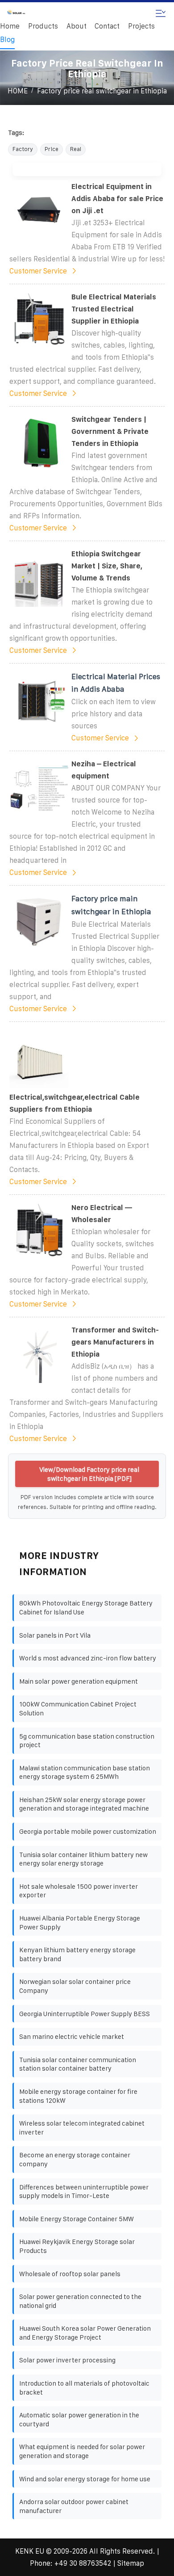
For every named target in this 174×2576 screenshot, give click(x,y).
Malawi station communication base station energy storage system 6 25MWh (85, 1772)
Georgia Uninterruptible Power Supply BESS (85, 2014)
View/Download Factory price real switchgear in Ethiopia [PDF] (89, 1474)
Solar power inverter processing (67, 2360)
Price (52, 149)
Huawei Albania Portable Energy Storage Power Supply (80, 1923)
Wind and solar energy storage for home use (85, 2479)
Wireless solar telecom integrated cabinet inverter (82, 2128)
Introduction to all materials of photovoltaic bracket (84, 2388)
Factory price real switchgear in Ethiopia (102, 91)
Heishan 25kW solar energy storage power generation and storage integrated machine (84, 1804)
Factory (23, 149)
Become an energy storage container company (75, 2159)
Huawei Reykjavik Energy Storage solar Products (77, 2246)
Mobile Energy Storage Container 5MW (77, 2219)
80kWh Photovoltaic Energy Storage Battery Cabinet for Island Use (86, 1607)
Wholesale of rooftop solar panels (70, 2274)
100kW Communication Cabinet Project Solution (78, 1708)
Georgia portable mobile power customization (88, 1831)
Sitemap (131, 2563)
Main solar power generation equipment (79, 1681)
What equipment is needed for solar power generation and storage (82, 2451)
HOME (18, 91)
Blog (7, 40)
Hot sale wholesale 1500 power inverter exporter (79, 1891)
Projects (141, 26)
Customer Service (38, 271)
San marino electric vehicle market (72, 2036)
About (77, 26)
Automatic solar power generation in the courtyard (79, 2419)
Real (76, 149)
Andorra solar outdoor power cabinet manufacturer (74, 2506)
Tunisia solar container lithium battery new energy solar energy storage (83, 1859)
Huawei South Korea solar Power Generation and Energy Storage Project (85, 2333)
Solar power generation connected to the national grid (80, 2301)
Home (10, 26)
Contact (107, 26)
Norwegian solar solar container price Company (75, 1986)
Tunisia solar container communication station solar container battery (78, 2064)
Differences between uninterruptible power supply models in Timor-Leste (84, 2191)
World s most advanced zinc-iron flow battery (88, 1658)
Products (43, 26)
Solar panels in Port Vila (55, 1635)
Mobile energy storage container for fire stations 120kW (78, 2096)
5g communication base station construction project (87, 1741)
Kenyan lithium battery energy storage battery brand (77, 1954)
